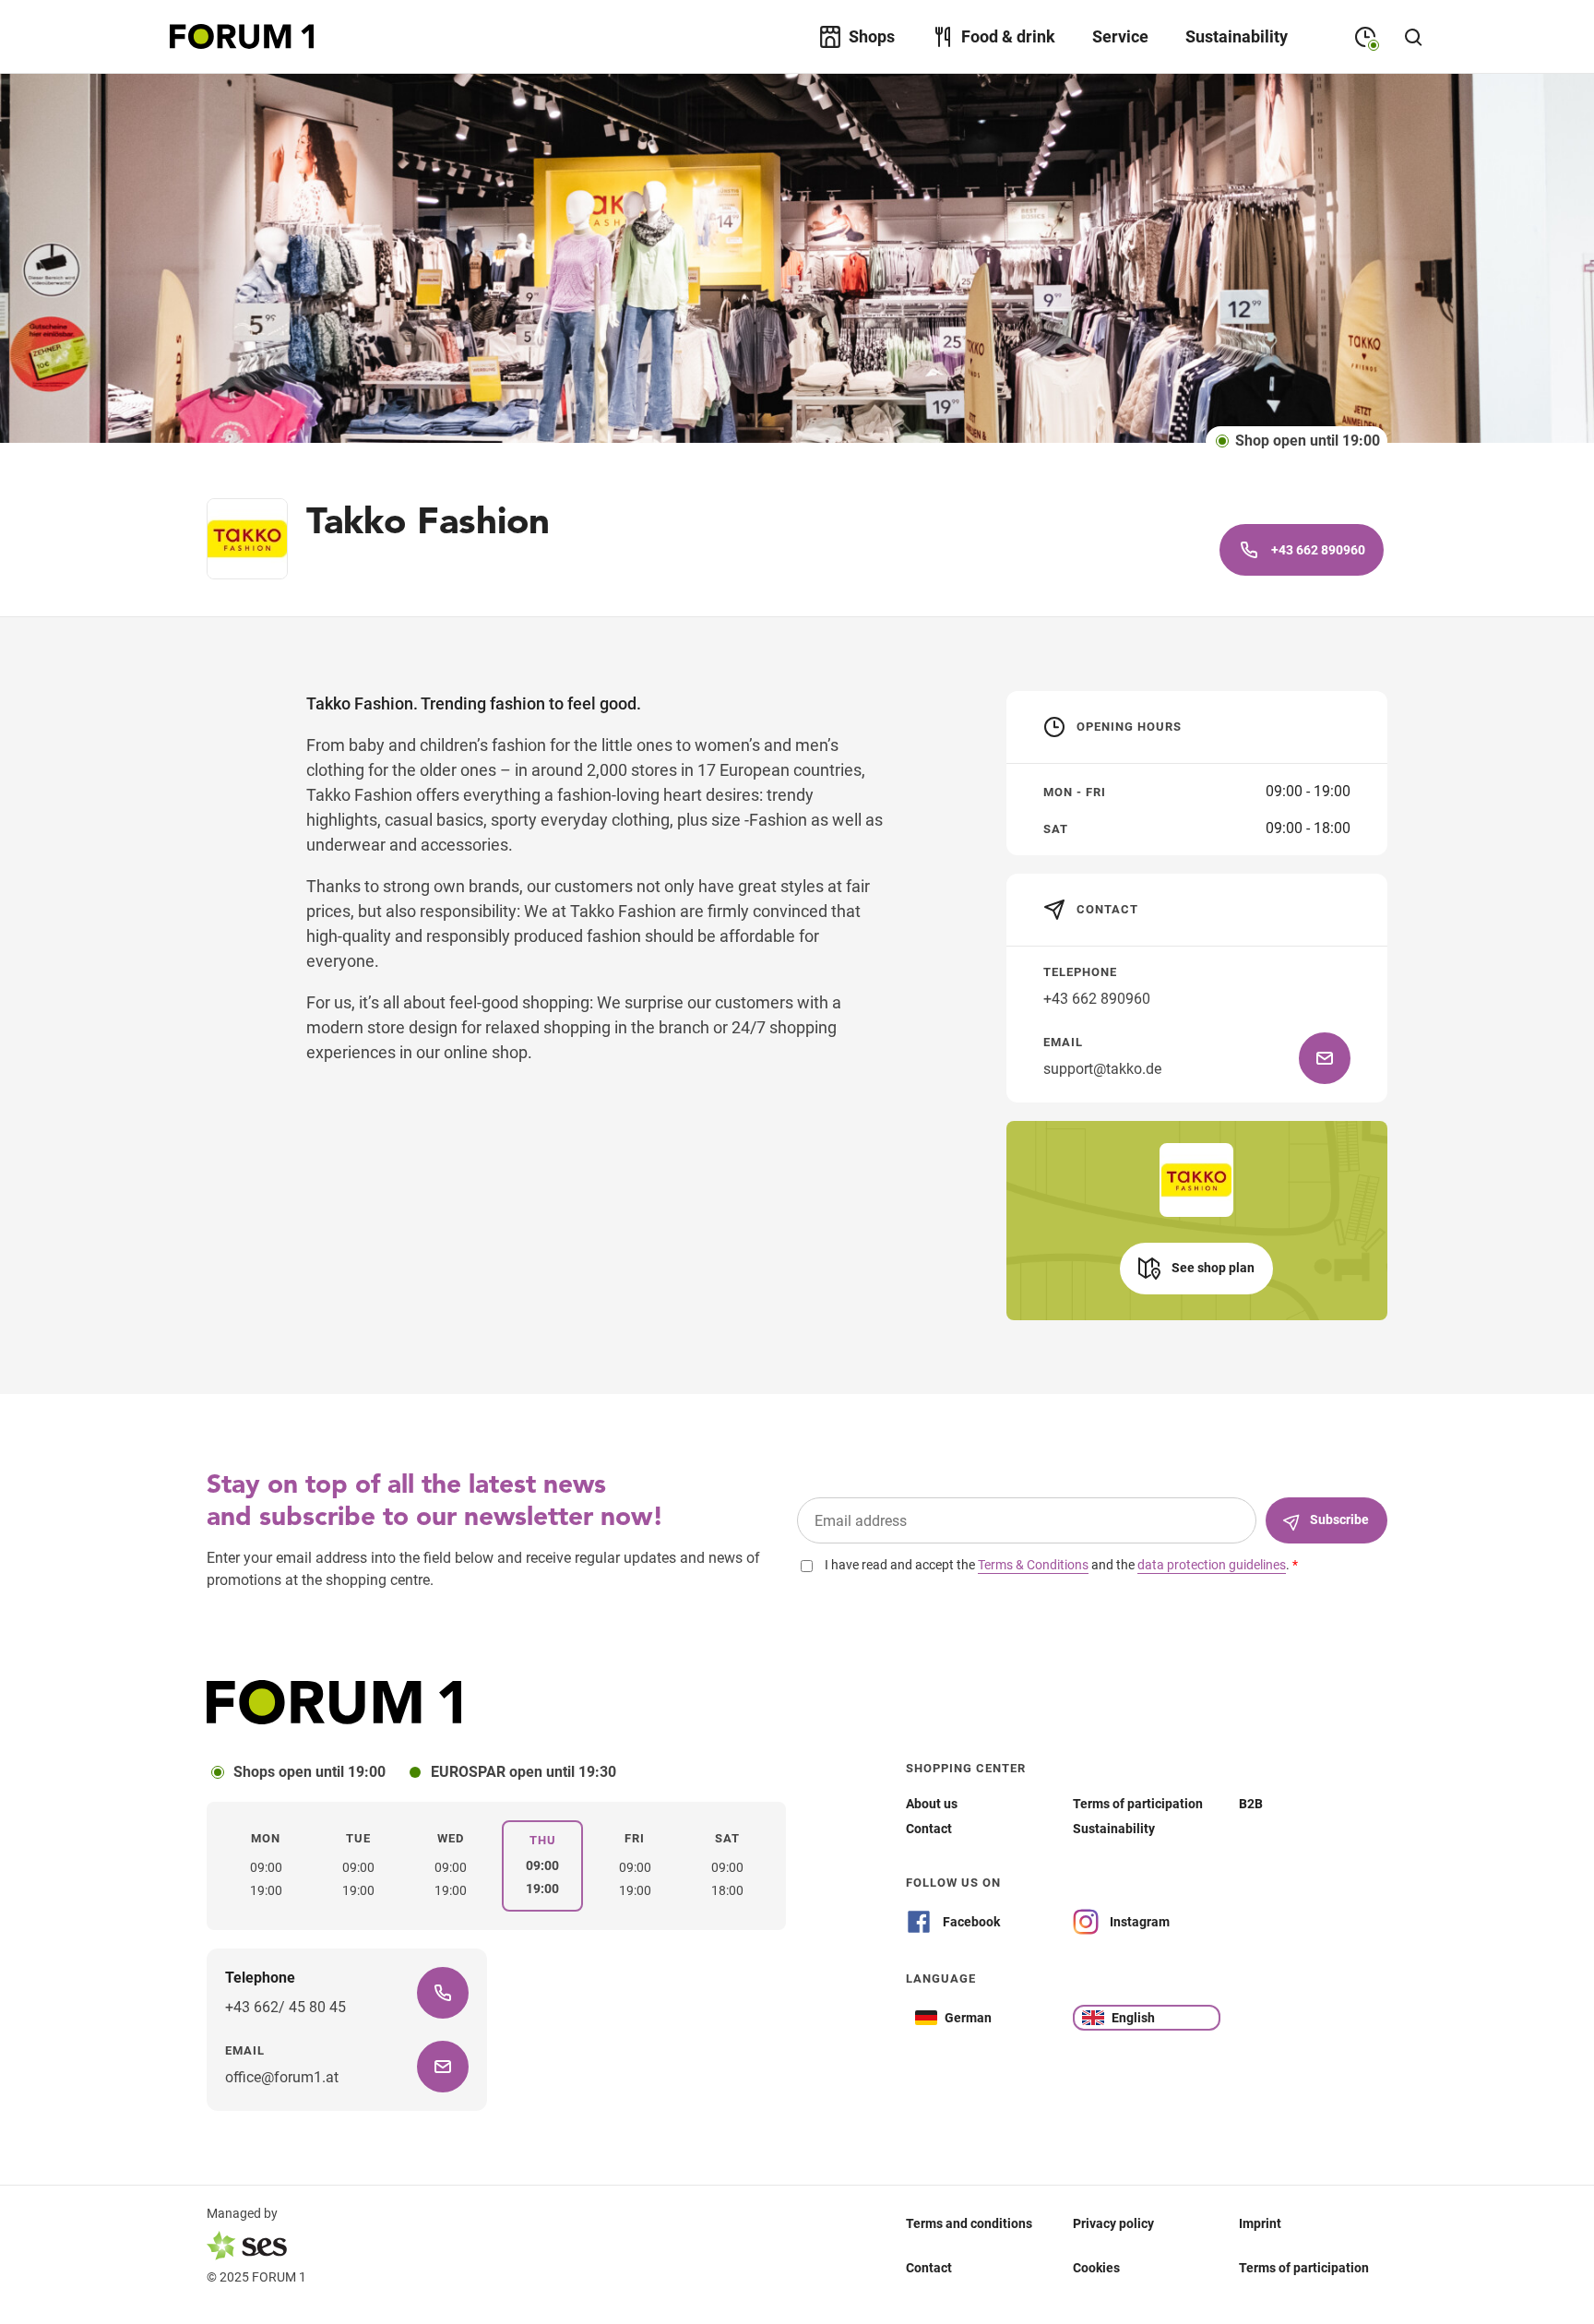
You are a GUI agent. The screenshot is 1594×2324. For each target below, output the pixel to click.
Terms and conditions (969, 2223)
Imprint (1260, 2223)
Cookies (1096, 2268)
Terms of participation (1304, 2268)
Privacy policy (1113, 2223)
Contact (929, 2268)
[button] (1196, 1269)
